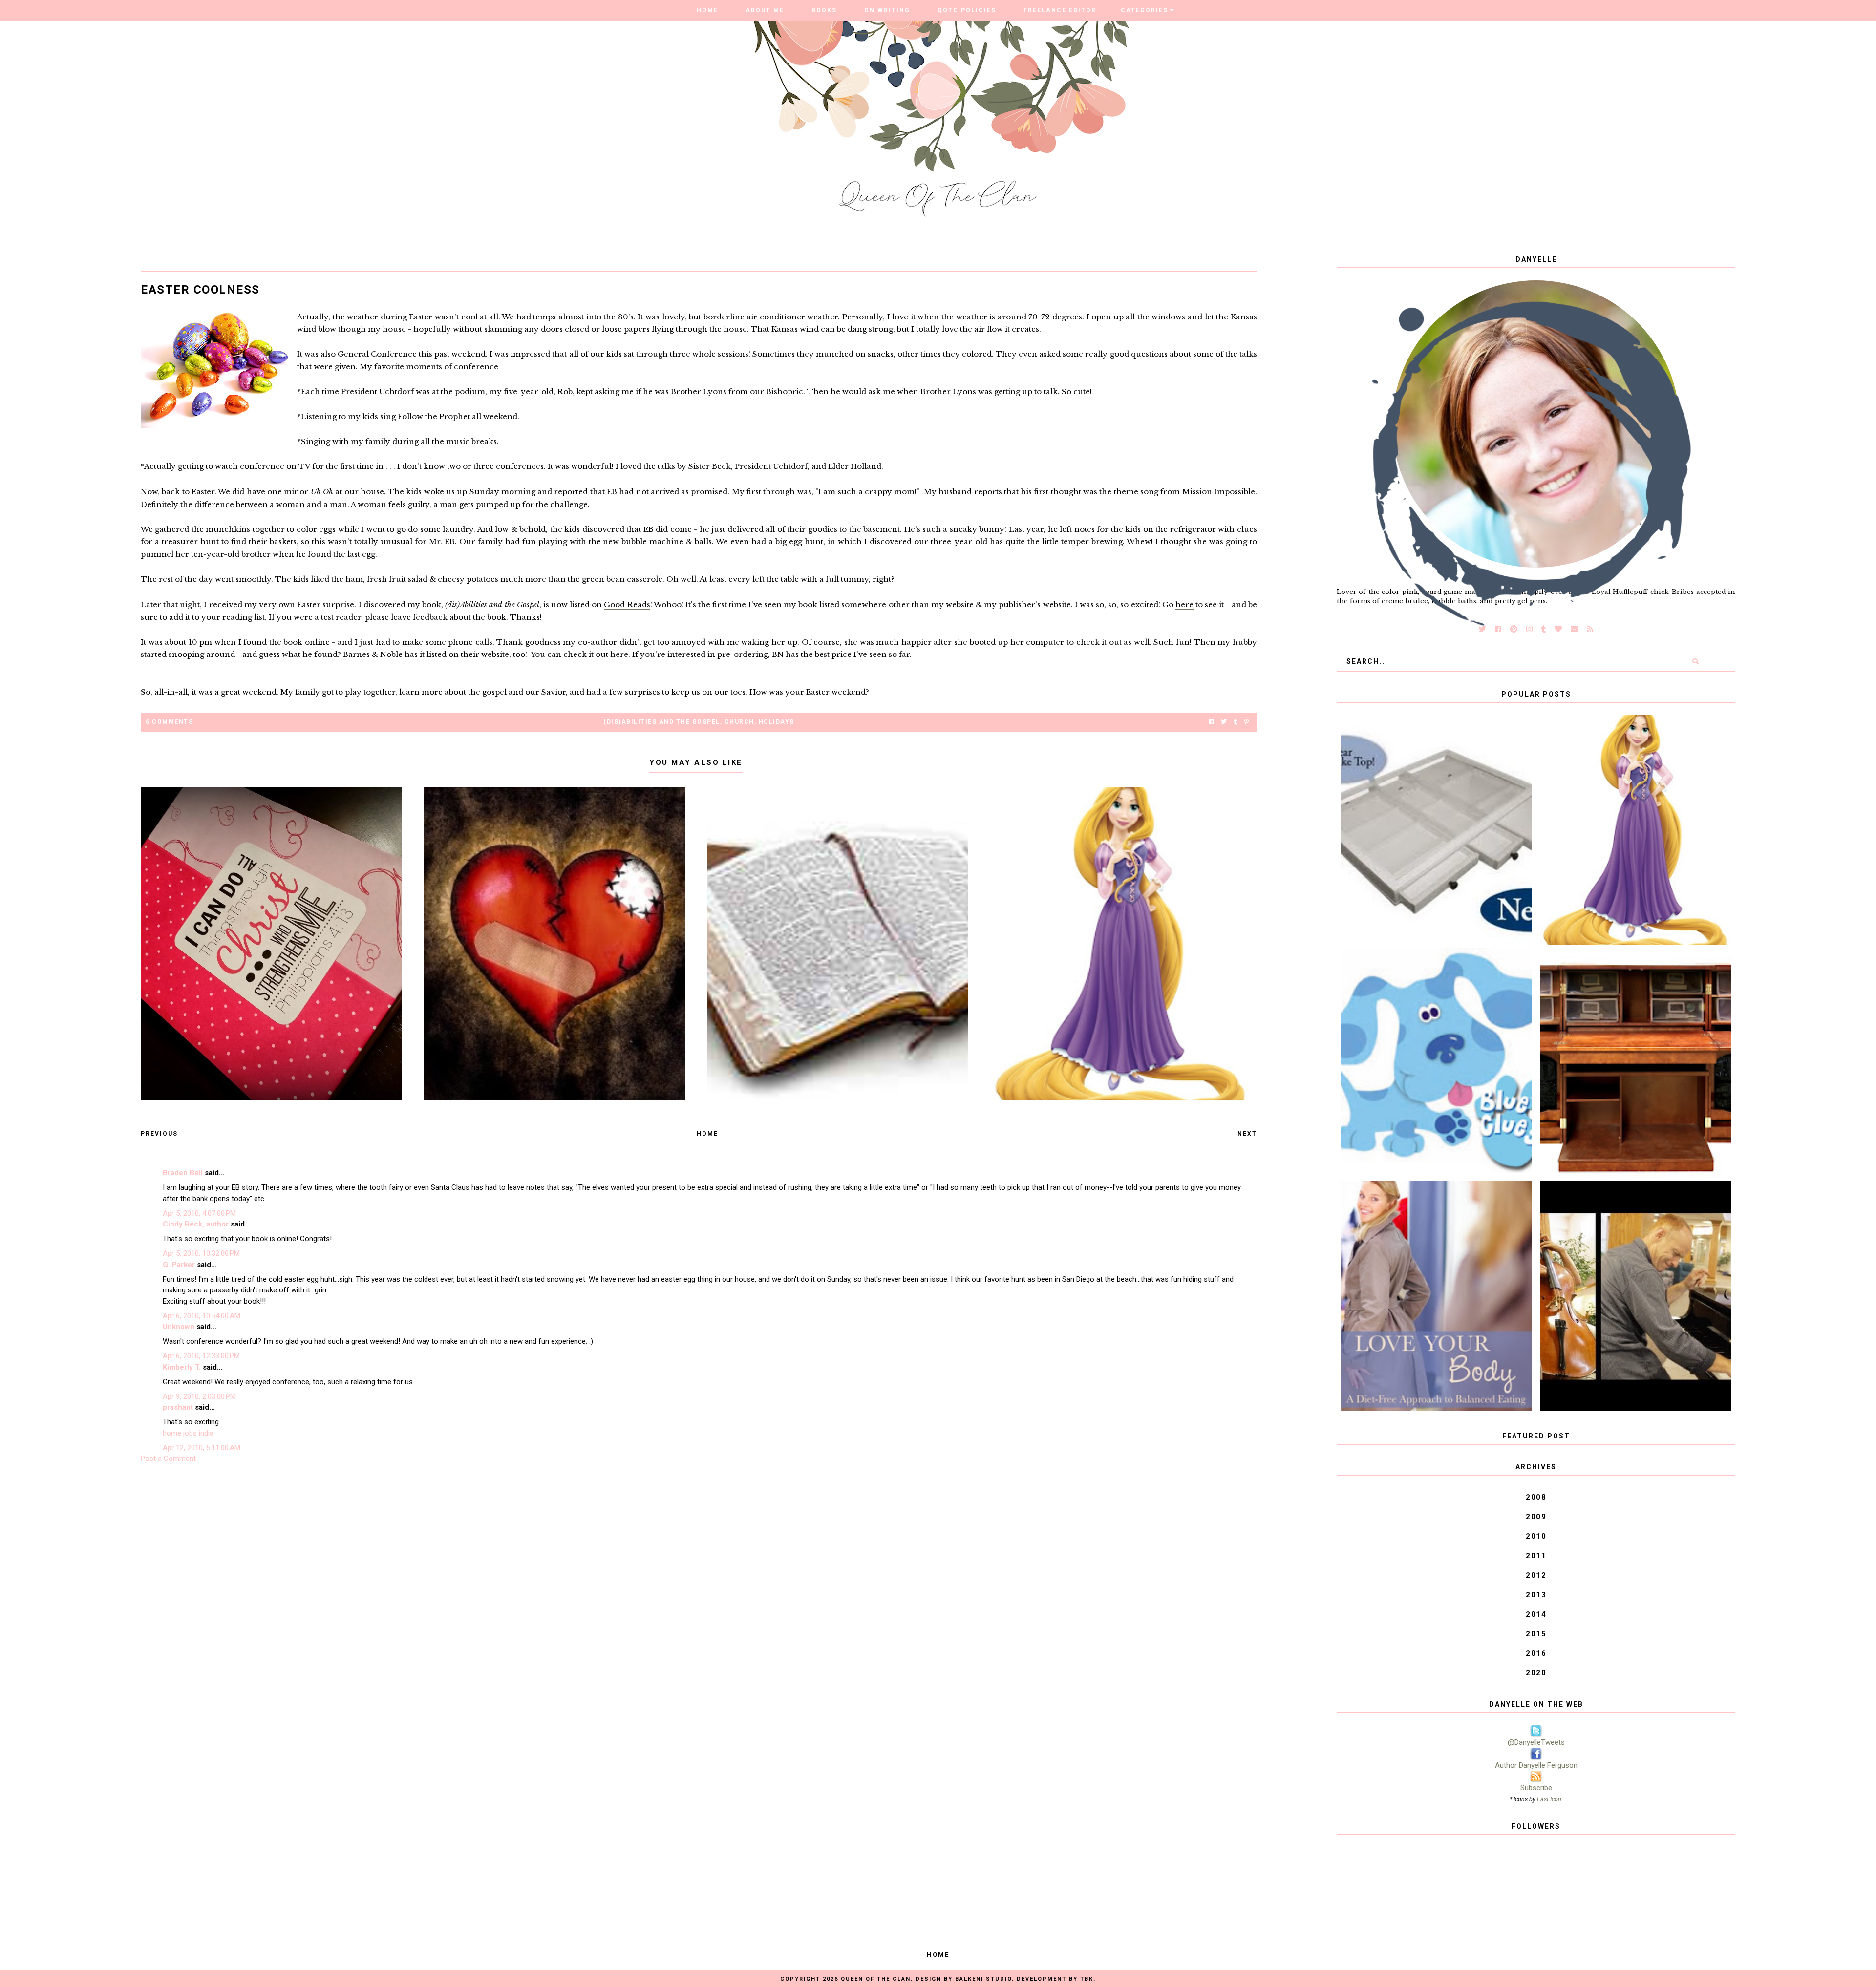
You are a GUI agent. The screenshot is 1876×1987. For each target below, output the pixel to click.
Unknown (179, 1327)
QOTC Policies (967, 10)
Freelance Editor (1060, 10)
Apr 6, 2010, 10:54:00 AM (202, 1316)
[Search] (1695, 661)
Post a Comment (168, 1459)
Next (1247, 1134)
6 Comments (169, 722)
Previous (159, 1134)
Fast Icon (1549, 1799)
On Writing (887, 10)
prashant (178, 1407)
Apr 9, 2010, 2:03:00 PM (199, 1396)
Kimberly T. (182, 1367)
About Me (765, 10)
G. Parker (179, 1265)
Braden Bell (183, 1173)
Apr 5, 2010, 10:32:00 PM (201, 1253)
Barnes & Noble (373, 654)
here (1184, 604)
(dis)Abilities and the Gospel (662, 722)
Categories (1144, 10)
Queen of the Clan (876, 1979)
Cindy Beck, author (196, 1224)
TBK (1087, 1979)
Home (707, 10)
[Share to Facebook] (1211, 722)
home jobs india (188, 1433)
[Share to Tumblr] (1236, 722)
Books (824, 10)
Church (739, 722)
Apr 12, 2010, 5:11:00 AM (202, 1448)
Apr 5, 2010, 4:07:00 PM (199, 1213)
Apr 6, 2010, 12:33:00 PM (201, 1356)
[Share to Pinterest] (1247, 722)
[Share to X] (1224, 722)
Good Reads (627, 604)
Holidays (777, 722)
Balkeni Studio (983, 1979)
